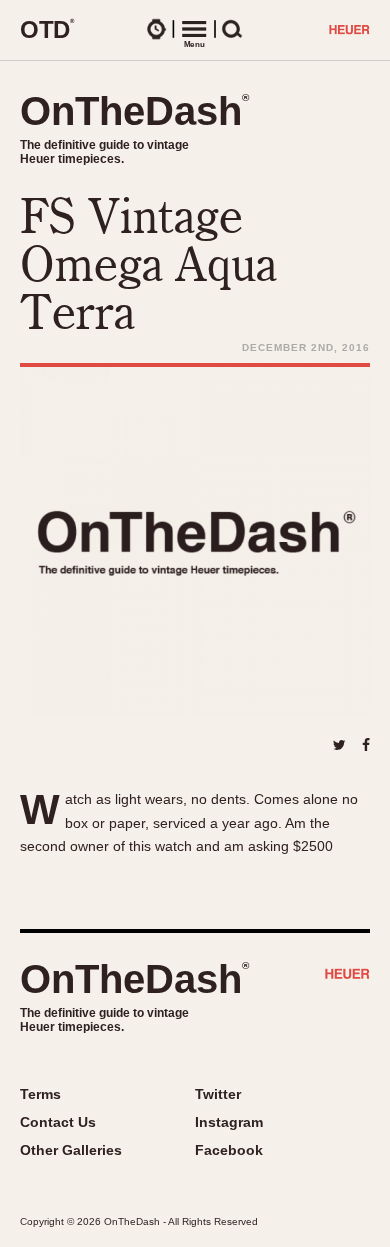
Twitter (218, 1094)
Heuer (347, 976)
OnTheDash (134, 111)
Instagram (229, 1122)
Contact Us (58, 1122)
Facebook (229, 1150)
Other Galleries (71, 1150)
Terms (40, 1094)
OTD (47, 29)
